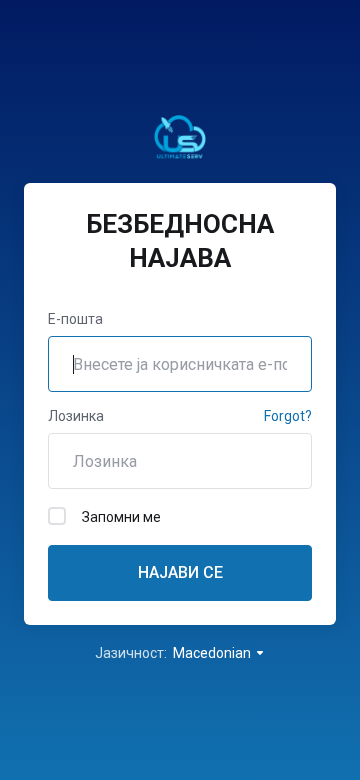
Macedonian (213, 653)
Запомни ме (121, 517)
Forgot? (288, 416)
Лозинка (76, 416)
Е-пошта (75, 319)
